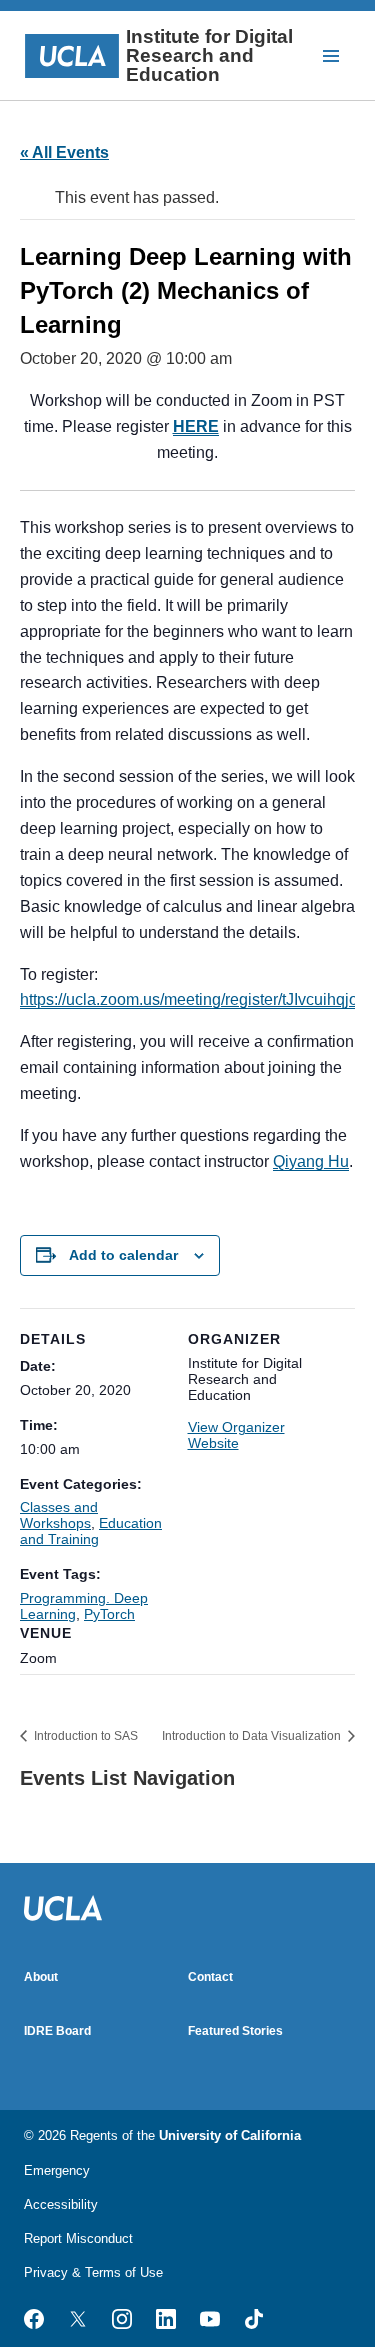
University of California (230, 2135)
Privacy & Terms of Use (93, 2272)
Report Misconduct (78, 2238)
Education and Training (91, 1531)
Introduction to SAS (84, 1736)
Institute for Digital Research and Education (209, 55)
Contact (210, 1977)
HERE (196, 426)
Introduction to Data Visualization (253, 1736)
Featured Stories (235, 2031)
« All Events (64, 152)
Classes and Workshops (59, 1515)
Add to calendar (123, 1255)
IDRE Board (57, 2031)
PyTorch (109, 1614)
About (41, 1977)
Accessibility (61, 2204)
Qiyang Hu (311, 1161)
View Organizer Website (236, 1435)
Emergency (57, 2170)
